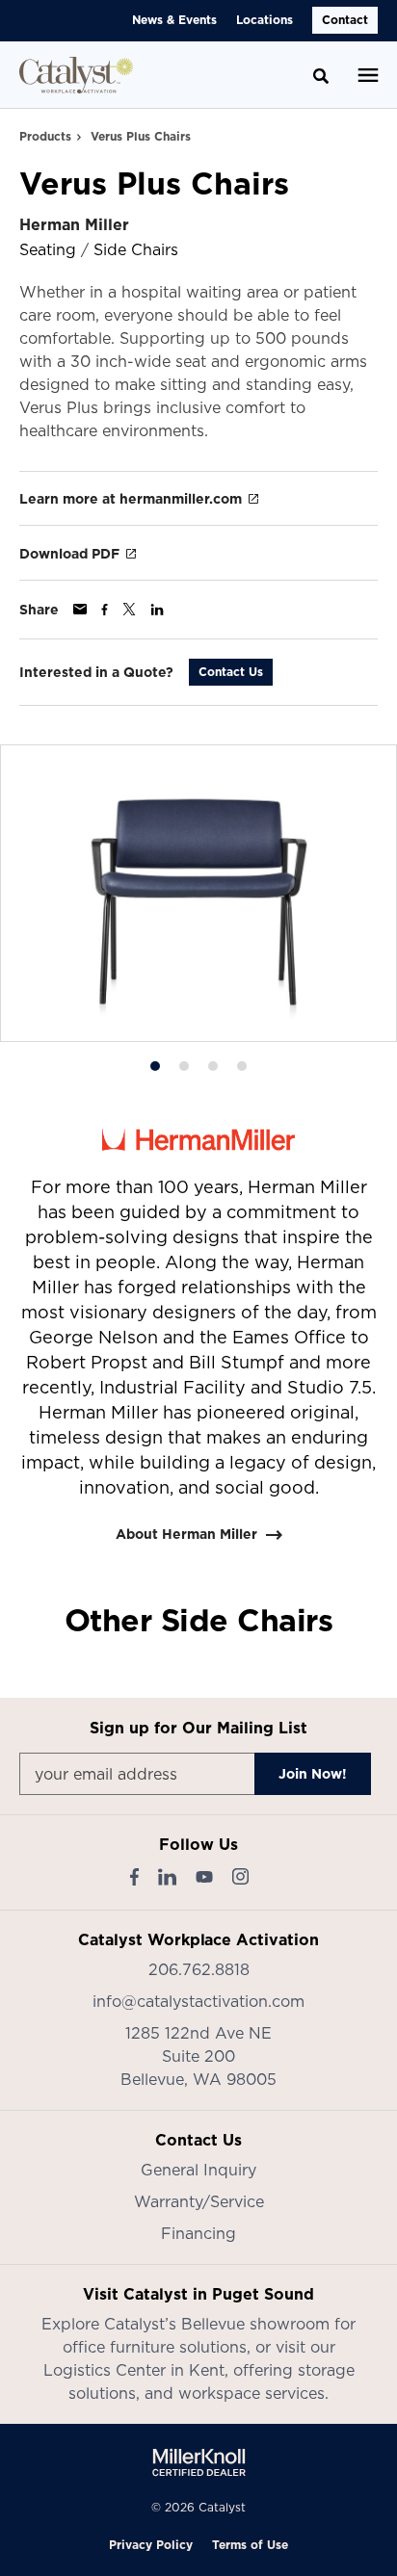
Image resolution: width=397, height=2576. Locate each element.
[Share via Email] (80, 609)
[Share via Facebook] (105, 610)
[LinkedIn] (167, 1877)
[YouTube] (204, 1877)
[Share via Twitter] (129, 609)
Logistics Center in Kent (134, 2370)
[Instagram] (240, 1876)
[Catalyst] (76, 75)
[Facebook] (134, 1877)
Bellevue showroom (255, 2324)
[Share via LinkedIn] (157, 610)
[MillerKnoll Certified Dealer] (199, 2462)
